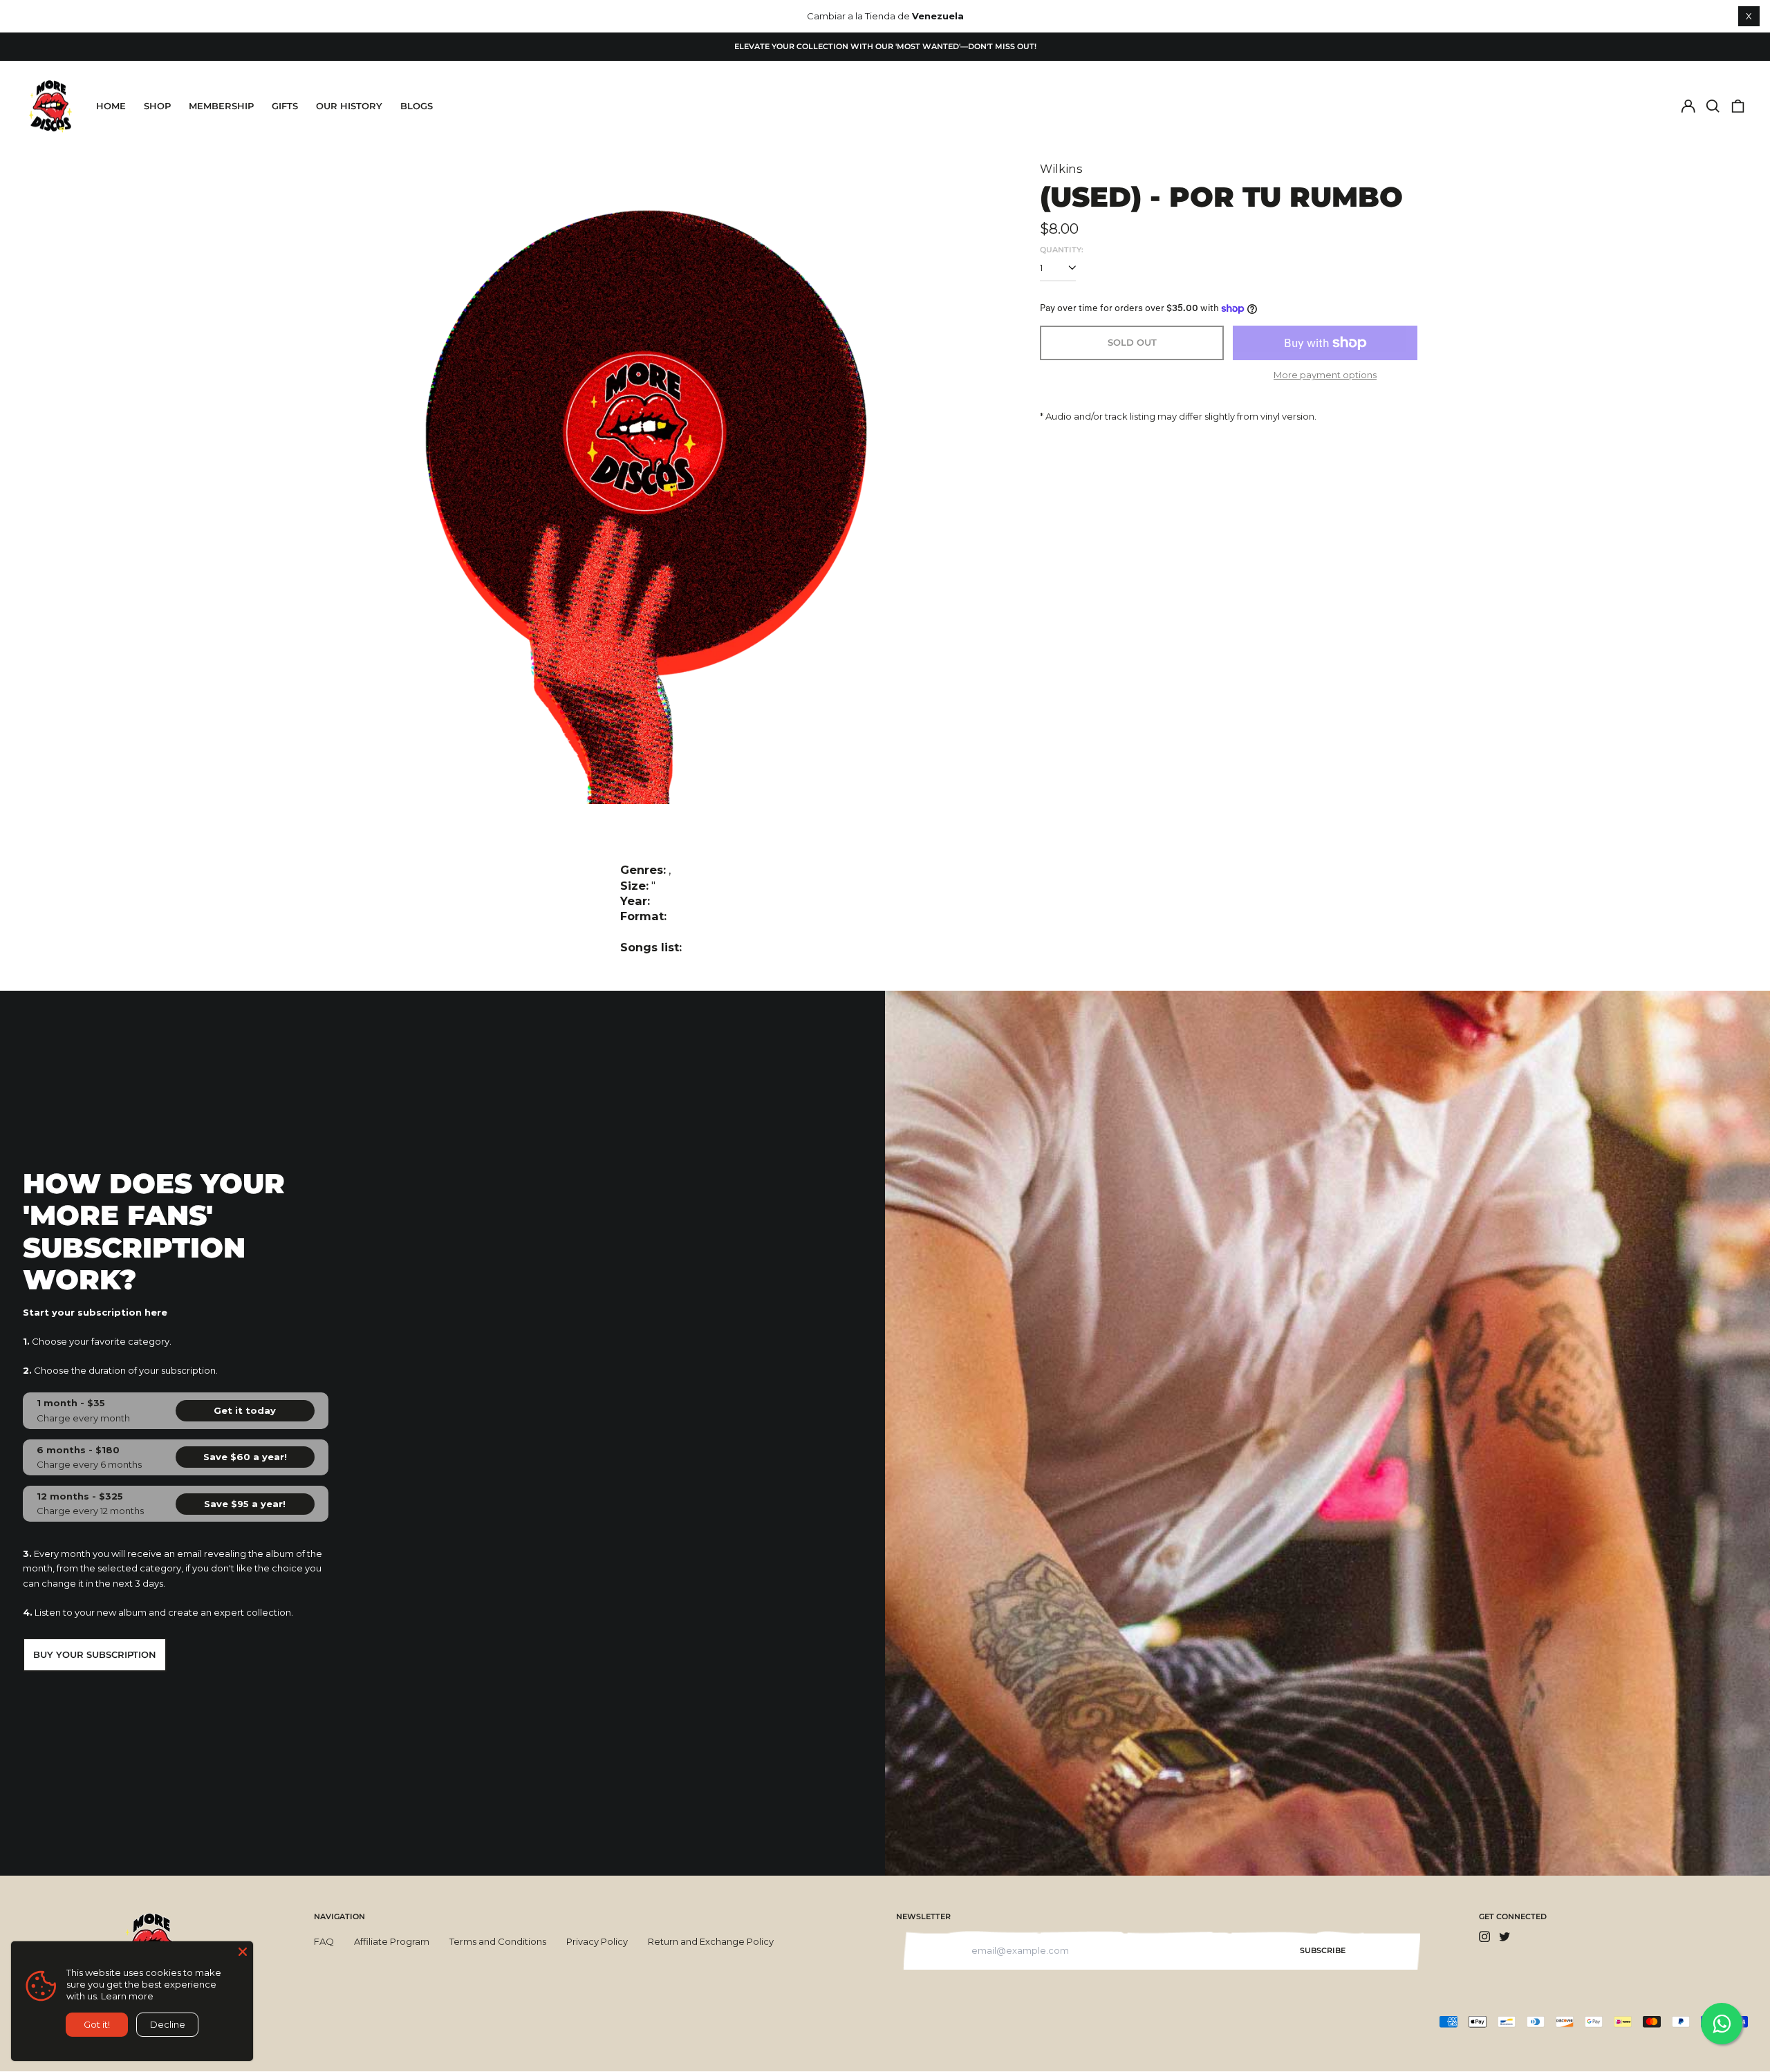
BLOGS (417, 106)
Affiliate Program (392, 1941)
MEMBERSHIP (221, 106)
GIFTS (285, 106)
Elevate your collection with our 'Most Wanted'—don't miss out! (885, 46)
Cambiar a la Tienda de (885, 16)
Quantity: (1062, 250)
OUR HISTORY (349, 106)
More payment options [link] (1325, 375)
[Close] (243, 1952)
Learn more (127, 1996)
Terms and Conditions (498, 1941)
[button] (1713, 106)
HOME (111, 106)
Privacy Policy (597, 1941)
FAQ (324, 1941)
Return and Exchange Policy (711, 1941)
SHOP (157, 106)
